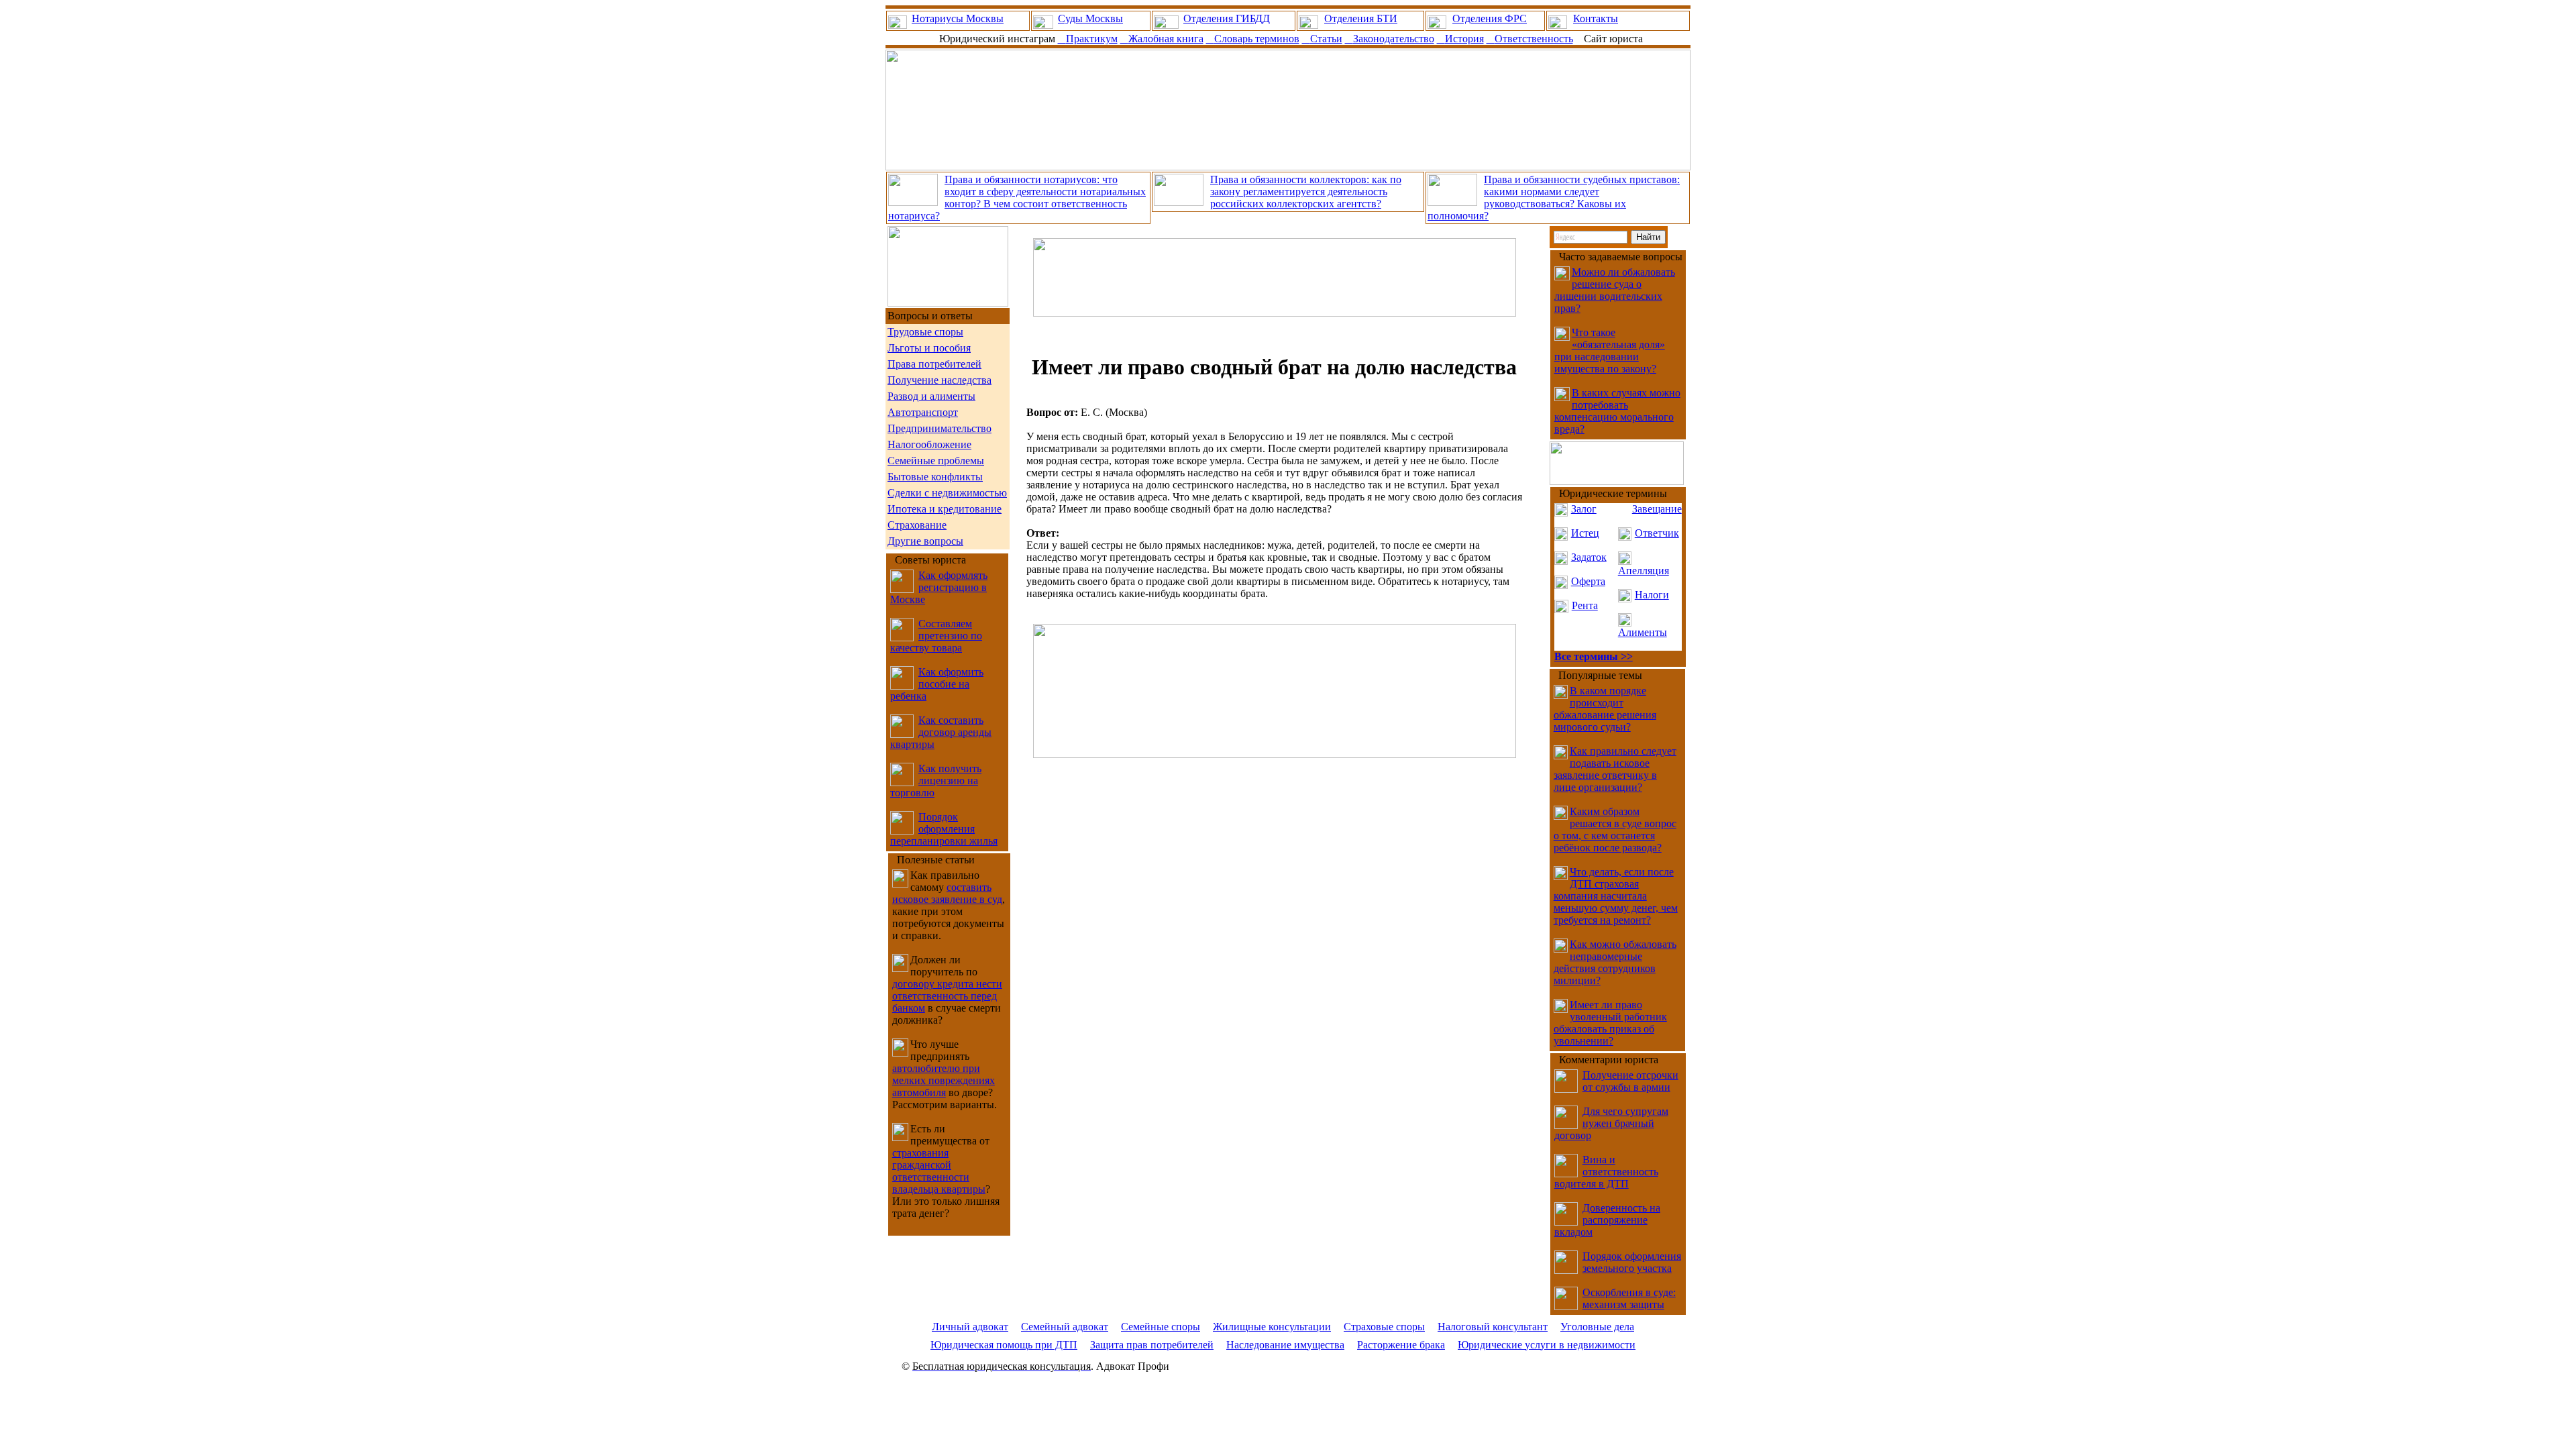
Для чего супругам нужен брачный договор (1611, 1123)
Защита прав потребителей (1152, 1345)
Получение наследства (940, 380)
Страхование (917, 525)
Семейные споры (1161, 1327)
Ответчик (1657, 533)
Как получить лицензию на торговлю (936, 781)
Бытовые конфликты (935, 477)
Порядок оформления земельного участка (1632, 1262)
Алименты (1643, 632)
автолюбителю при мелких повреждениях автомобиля (944, 1080)
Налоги (1652, 595)
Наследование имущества (1285, 1345)
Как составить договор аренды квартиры (941, 732)
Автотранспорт (923, 412)
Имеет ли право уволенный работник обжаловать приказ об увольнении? (1610, 1023)
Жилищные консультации (1272, 1327)
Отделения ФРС (1490, 18)
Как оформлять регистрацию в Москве (939, 587)
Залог (1584, 509)
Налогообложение (929, 444)
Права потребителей (934, 364)
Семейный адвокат (1065, 1327)
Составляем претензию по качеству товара (936, 636)
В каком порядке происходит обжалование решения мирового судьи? (1605, 709)
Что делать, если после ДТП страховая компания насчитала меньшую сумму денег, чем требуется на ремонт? (1616, 896)
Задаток (1589, 557)
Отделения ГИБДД (1227, 18)
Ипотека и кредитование (945, 509)
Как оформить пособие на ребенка (937, 684)
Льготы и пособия (929, 348)
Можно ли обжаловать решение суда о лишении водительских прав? (1615, 290)
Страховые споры (1384, 1327)
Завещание (1657, 509)
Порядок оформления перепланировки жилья (944, 829)
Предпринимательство (940, 428)
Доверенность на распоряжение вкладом (1607, 1220)
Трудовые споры (925, 332)
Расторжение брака (1401, 1345)
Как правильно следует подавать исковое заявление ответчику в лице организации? (1615, 769)
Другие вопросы (925, 541)
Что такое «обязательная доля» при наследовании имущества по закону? (1610, 351)
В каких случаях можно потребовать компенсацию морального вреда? (1617, 411)
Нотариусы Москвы (958, 18)
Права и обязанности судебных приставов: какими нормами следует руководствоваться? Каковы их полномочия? (1554, 198)
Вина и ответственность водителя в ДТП (1606, 1172)
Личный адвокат (970, 1327)
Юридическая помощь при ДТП (1004, 1345)
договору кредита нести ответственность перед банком (947, 996)
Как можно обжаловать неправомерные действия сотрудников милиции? (1615, 962)
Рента (1585, 605)
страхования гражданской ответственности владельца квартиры (939, 1171)
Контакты (1596, 18)
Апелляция (1644, 571)
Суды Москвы (1090, 18)
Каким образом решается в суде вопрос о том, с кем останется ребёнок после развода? (1615, 829)
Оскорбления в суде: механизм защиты (1629, 1298)
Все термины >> (1594, 656)
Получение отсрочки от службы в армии (1630, 1081)
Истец (1585, 533)
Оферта (1588, 581)
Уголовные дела (1597, 1327)
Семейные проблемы (936, 461)
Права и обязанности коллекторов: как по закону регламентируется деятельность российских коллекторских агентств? (1306, 192)
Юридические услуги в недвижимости (1547, 1345)
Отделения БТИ (1361, 18)
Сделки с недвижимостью (947, 493)
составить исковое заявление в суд (947, 893)
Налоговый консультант (1493, 1327)
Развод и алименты (931, 396)
